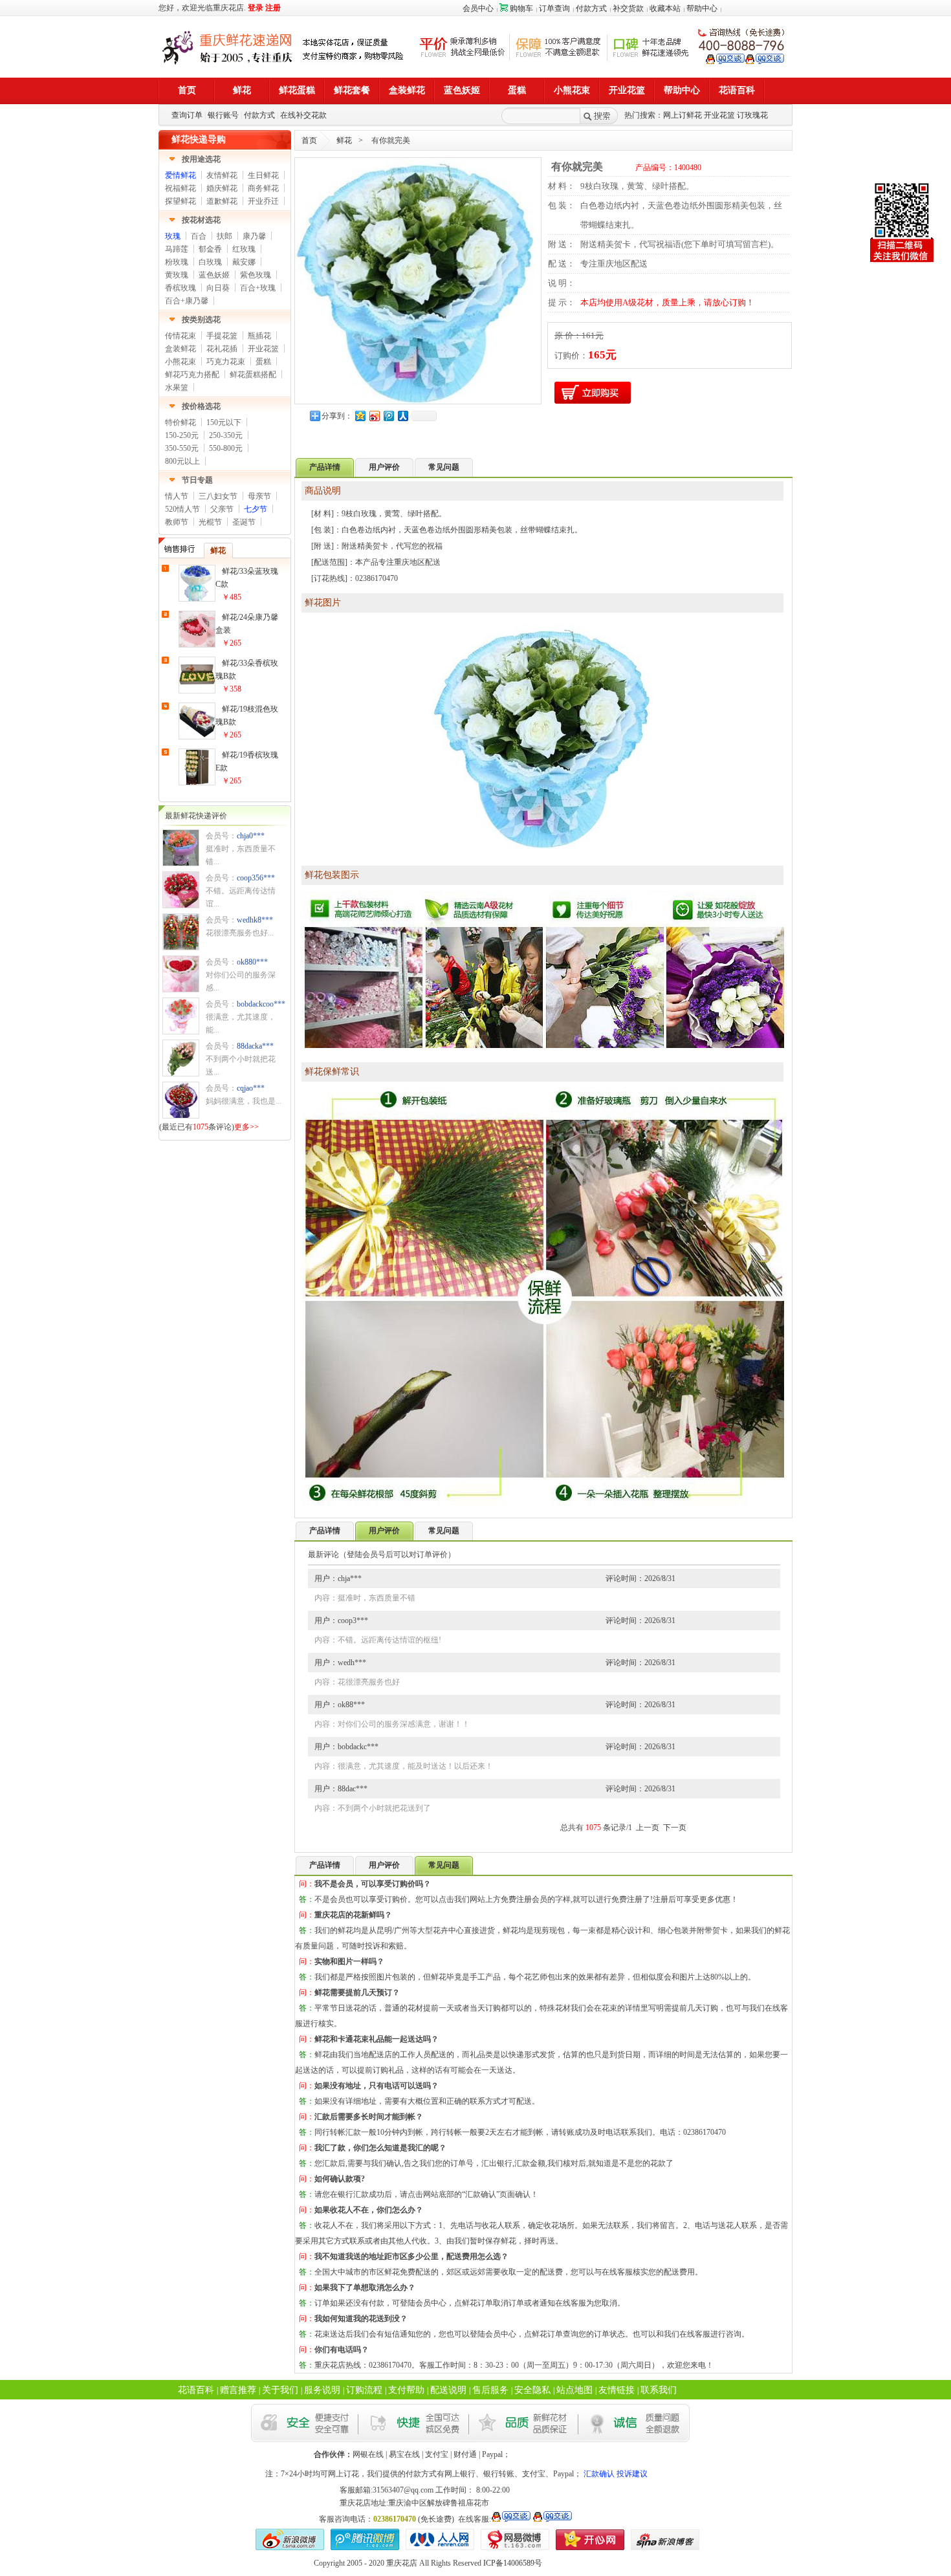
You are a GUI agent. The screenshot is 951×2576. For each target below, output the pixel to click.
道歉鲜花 (222, 201)
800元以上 (182, 461)
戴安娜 (244, 262)
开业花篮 (719, 115)
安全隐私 (532, 2390)
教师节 (177, 522)
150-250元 (182, 435)
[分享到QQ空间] (360, 416)
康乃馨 (254, 236)
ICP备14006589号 (513, 2563)
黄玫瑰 (177, 275)
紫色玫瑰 (256, 275)
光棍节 (210, 522)
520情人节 (182, 509)
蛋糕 (263, 362)
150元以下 (224, 422)
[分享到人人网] (402, 416)
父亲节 (222, 509)
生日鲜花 (263, 175)
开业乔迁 (263, 201)
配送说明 (448, 2390)
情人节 (177, 496)
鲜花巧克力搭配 (192, 375)
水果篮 (177, 387)
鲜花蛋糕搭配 (253, 375)
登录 (256, 8)
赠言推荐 (238, 2390)
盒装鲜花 (180, 349)
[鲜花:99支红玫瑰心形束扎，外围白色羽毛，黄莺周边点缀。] (181, 989)
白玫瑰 (210, 262)
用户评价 (384, 467)
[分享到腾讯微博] (388, 416)
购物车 (521, 8)
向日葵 (218, 288)
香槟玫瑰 (180, 288)
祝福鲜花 (180, 188)
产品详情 (325, 1531)
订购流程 (364, 2390)
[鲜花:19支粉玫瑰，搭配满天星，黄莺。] (181, 863)
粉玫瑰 (177, 262)
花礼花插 (222, 349)
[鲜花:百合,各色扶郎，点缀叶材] (181, 947)
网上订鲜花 (683, 115)
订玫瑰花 (752, 115)
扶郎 (224, 236)
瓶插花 (259, 336)
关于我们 (280, 2390)
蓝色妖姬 (214, 275)
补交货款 (628, 8)
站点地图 (574, 2390)
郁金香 (210, 249)
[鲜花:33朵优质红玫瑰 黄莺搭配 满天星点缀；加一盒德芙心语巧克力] (181, 905)
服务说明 (322, 2390)
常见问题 (444, 467)
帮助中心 (702, 8)
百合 (199, 236)
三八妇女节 (218, 496)
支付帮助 (406, 2390)
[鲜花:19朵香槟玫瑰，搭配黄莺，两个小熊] (197, 782)
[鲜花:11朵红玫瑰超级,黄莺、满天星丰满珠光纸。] (181, 1031)
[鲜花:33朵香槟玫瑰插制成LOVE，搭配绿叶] (197, 690)
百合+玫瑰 (258, 288)
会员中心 (478, 8)
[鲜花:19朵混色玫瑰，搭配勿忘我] (197, 736)
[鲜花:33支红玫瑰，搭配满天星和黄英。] (181, 1115)
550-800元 (226, 448)
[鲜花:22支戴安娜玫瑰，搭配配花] (181, 1073)
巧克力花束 (226, 362)
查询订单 (187, 115)
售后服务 (490, 2390)
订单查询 (554, 8)
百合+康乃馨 (187, 301)
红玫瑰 (244, 249)
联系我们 (659, 2390)
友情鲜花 (222, 175)
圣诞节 (244, 522)
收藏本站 (665, 8)
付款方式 (591, 8)
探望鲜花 (180, 201)
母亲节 (259, 496)
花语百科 (196, 2390)
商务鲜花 (263, 188)
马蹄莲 (177, 249)
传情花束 (180, 336)
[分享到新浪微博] (374, 416)
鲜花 (344, 140)
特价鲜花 (180, 422)
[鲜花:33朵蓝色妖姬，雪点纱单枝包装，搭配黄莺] (197, 598)
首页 (309, 140)
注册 (273, 8)
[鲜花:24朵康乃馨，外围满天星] (197, 644)
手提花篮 (222, 336)
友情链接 (617, 2390)
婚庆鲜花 (222, 188)
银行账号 (223, 115)
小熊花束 (180, 362)
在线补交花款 (303, 115)
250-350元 (226, 435)
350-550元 (182, 448)
